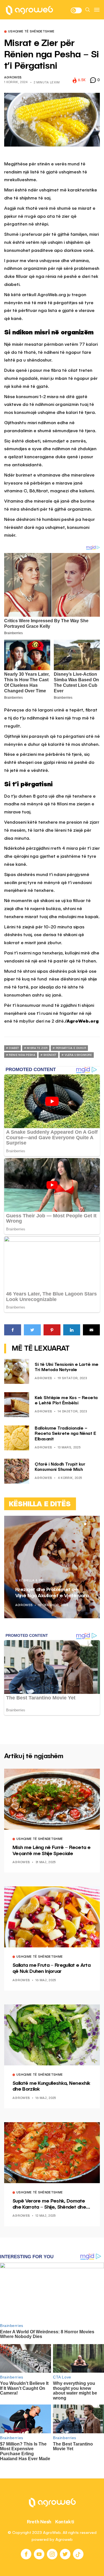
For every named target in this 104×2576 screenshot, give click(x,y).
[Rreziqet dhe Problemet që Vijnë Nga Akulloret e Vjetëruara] (52, 1567)
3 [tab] (92, 1524)
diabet (14, 1048)
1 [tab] (85, 1524)
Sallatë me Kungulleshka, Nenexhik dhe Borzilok (51, 2086)
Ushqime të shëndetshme (31, 32)
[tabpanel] (52, 1567)
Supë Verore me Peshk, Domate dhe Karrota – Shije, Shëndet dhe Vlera (49, 2204)
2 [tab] (88, 1524)
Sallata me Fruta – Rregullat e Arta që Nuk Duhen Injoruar (51, 1968)
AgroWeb (13, 78)
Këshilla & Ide (31, 1581)
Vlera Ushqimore (78, 1055)
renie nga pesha (22, 1055)
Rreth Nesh (39, 2522)
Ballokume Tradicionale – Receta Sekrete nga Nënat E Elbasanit (65, 1434)
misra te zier (37, 1048)
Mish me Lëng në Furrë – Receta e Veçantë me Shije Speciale (51, 1851)
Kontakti (65, 2522)
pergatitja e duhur (71, 1048)
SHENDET (50, 1055)
